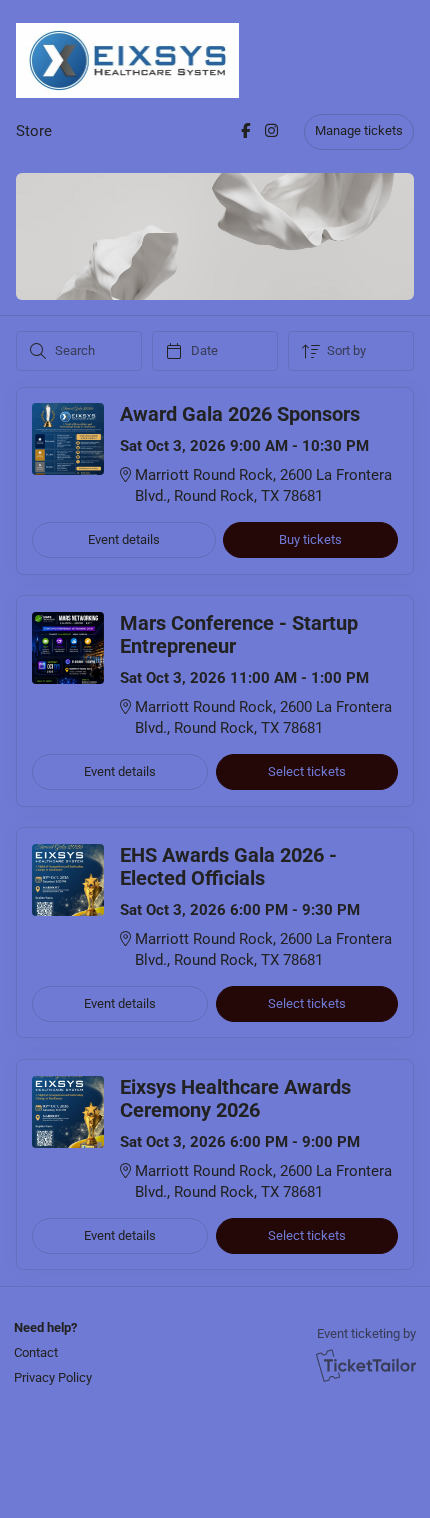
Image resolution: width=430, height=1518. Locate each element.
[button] (51, 1352)
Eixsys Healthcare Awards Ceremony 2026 (235, 1099)
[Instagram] (271, 131)
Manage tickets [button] (359, 130)
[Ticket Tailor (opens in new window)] (366, 1365)
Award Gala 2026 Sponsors (240, 414)
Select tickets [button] (307, 771)
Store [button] (34, 131)
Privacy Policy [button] (53, 1377)
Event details (124, 539)
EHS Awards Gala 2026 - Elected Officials (228, 867)
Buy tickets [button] (310, 539)
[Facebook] (245, 131)
